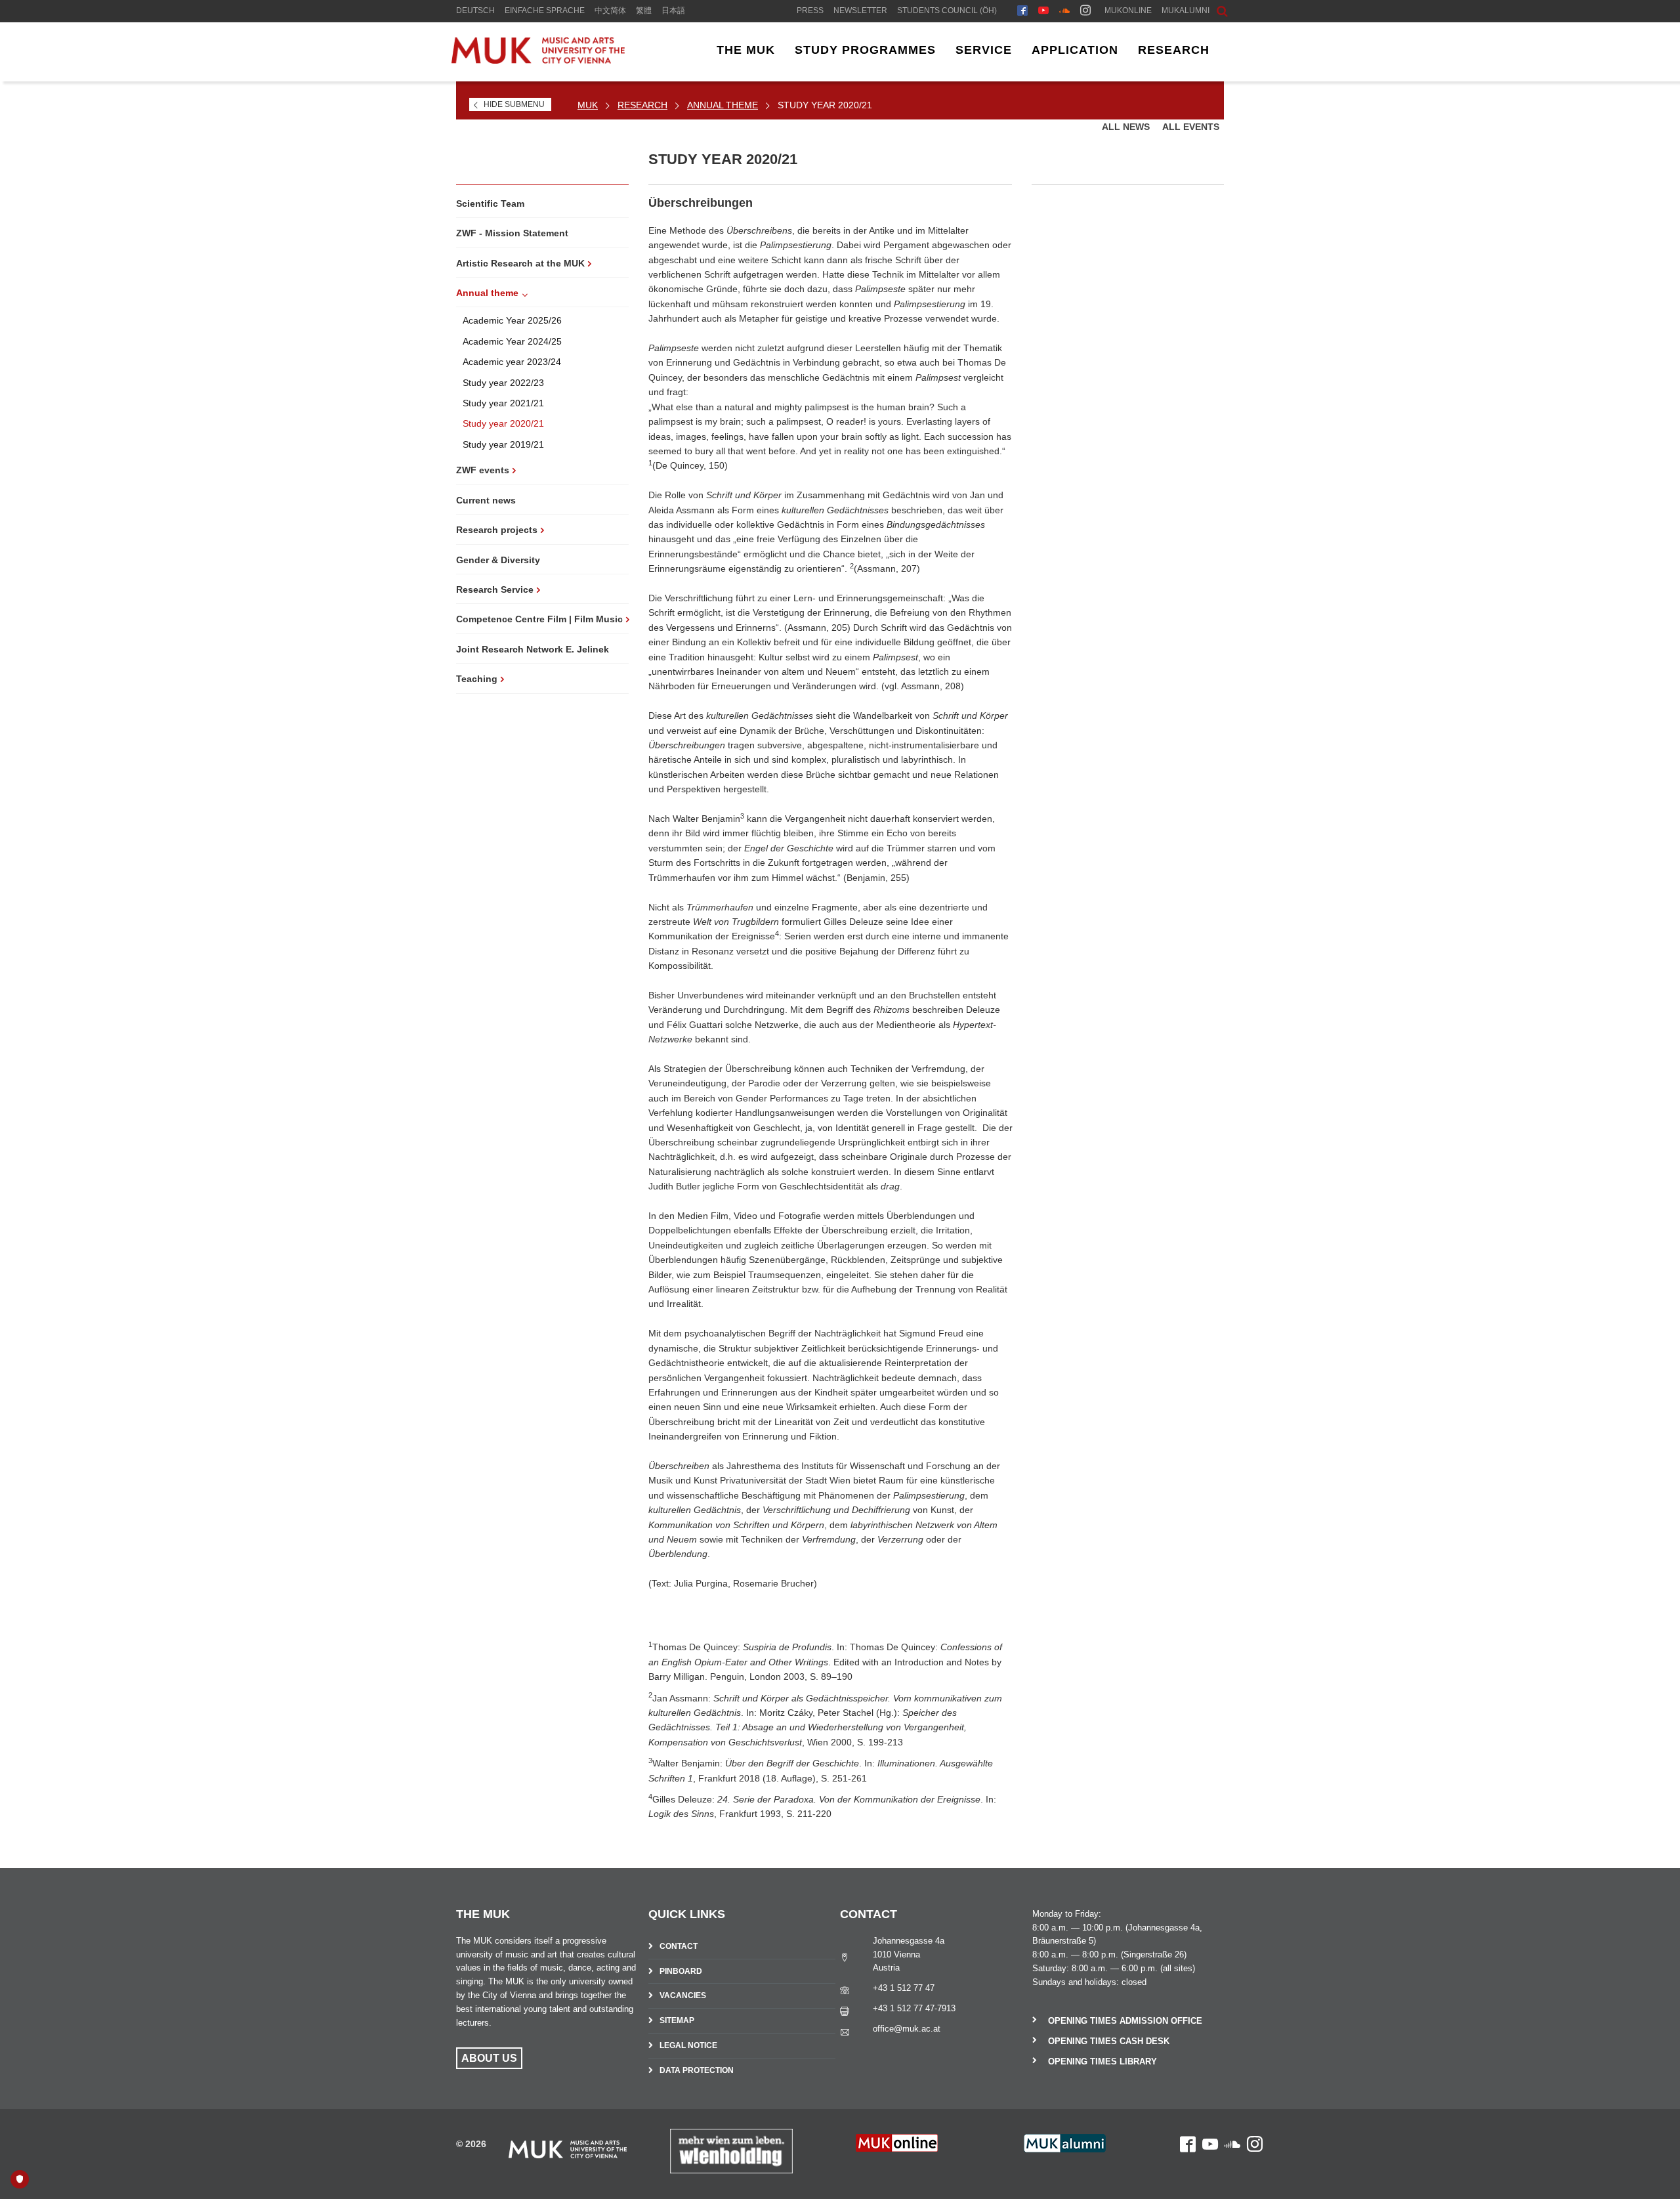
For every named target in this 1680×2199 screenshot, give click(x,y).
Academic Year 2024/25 (512, 341)
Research (642, 105)
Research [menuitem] (1174, 50)
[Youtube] (1043, 12)
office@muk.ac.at (907, 2029)
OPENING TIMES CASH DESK (1109, 2041)
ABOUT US (489, 2058)
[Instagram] (1085, 12)
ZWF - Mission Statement (512, 233)
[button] (1212, 10)
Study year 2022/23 (503, 383)
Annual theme (723, 105)
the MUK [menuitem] (746, 50)
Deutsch (475, 11)
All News (1127, 127)
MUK (588, 105)
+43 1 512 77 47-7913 (914, 2008)
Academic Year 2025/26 (512, 320)
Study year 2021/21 (503, 403)
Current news (486, 500)
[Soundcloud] (1064, 12)
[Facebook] (1022, 12)
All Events (1191, 127)
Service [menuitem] (984, 50)
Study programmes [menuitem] (865, 50)
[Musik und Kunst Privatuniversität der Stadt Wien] (549, 60)
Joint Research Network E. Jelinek (533, 649)
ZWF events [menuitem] (483, 470)
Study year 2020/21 (503, 423)
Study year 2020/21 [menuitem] (825, 105)
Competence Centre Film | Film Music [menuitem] (539, 619)
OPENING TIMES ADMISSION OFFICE (1125, 2021)
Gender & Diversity (498, 560)
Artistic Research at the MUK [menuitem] (520, 263)
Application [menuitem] (1075, 50)
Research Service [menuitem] (495, 589)
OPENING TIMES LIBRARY (1102, 2061)
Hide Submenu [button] (514, 104)
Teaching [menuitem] (477, 679)
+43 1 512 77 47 (904, 1988)
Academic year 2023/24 (512, 362)
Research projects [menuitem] (497, 530)
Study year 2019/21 (503, 444)
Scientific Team (490, 203)
